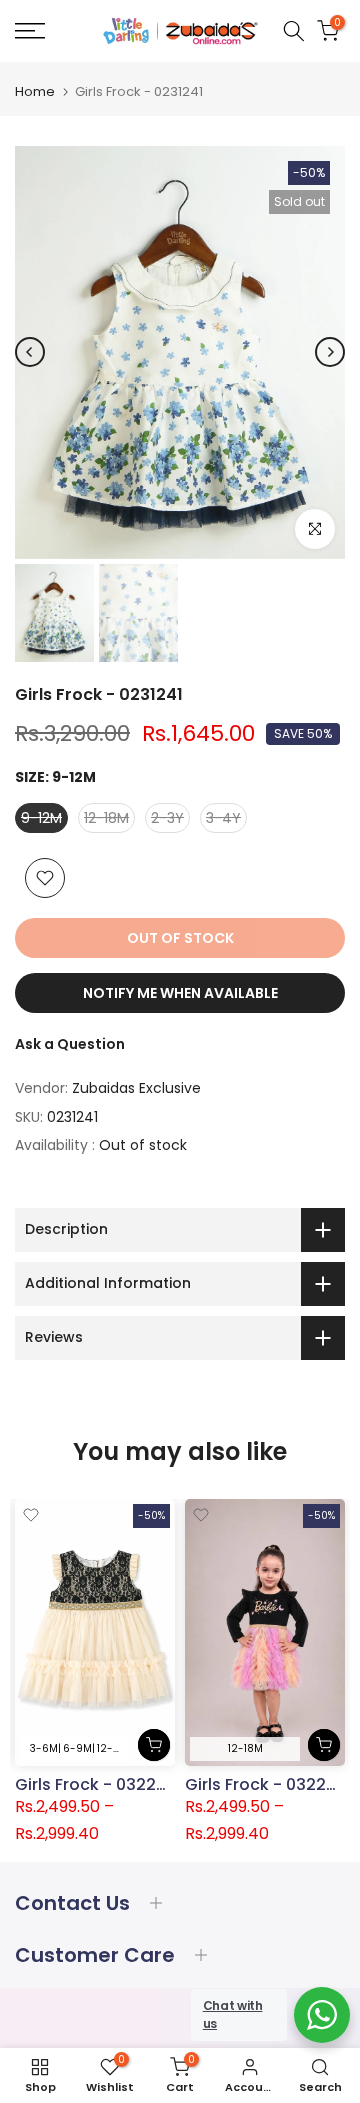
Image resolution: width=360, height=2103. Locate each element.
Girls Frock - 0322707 (270, 1784)
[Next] (330, 352)
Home (35, 91)
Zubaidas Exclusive (136, 1088)
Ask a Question (70, 1044)
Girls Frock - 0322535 (100, 1783)
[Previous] (30, 352)
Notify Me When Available (180, 993)
